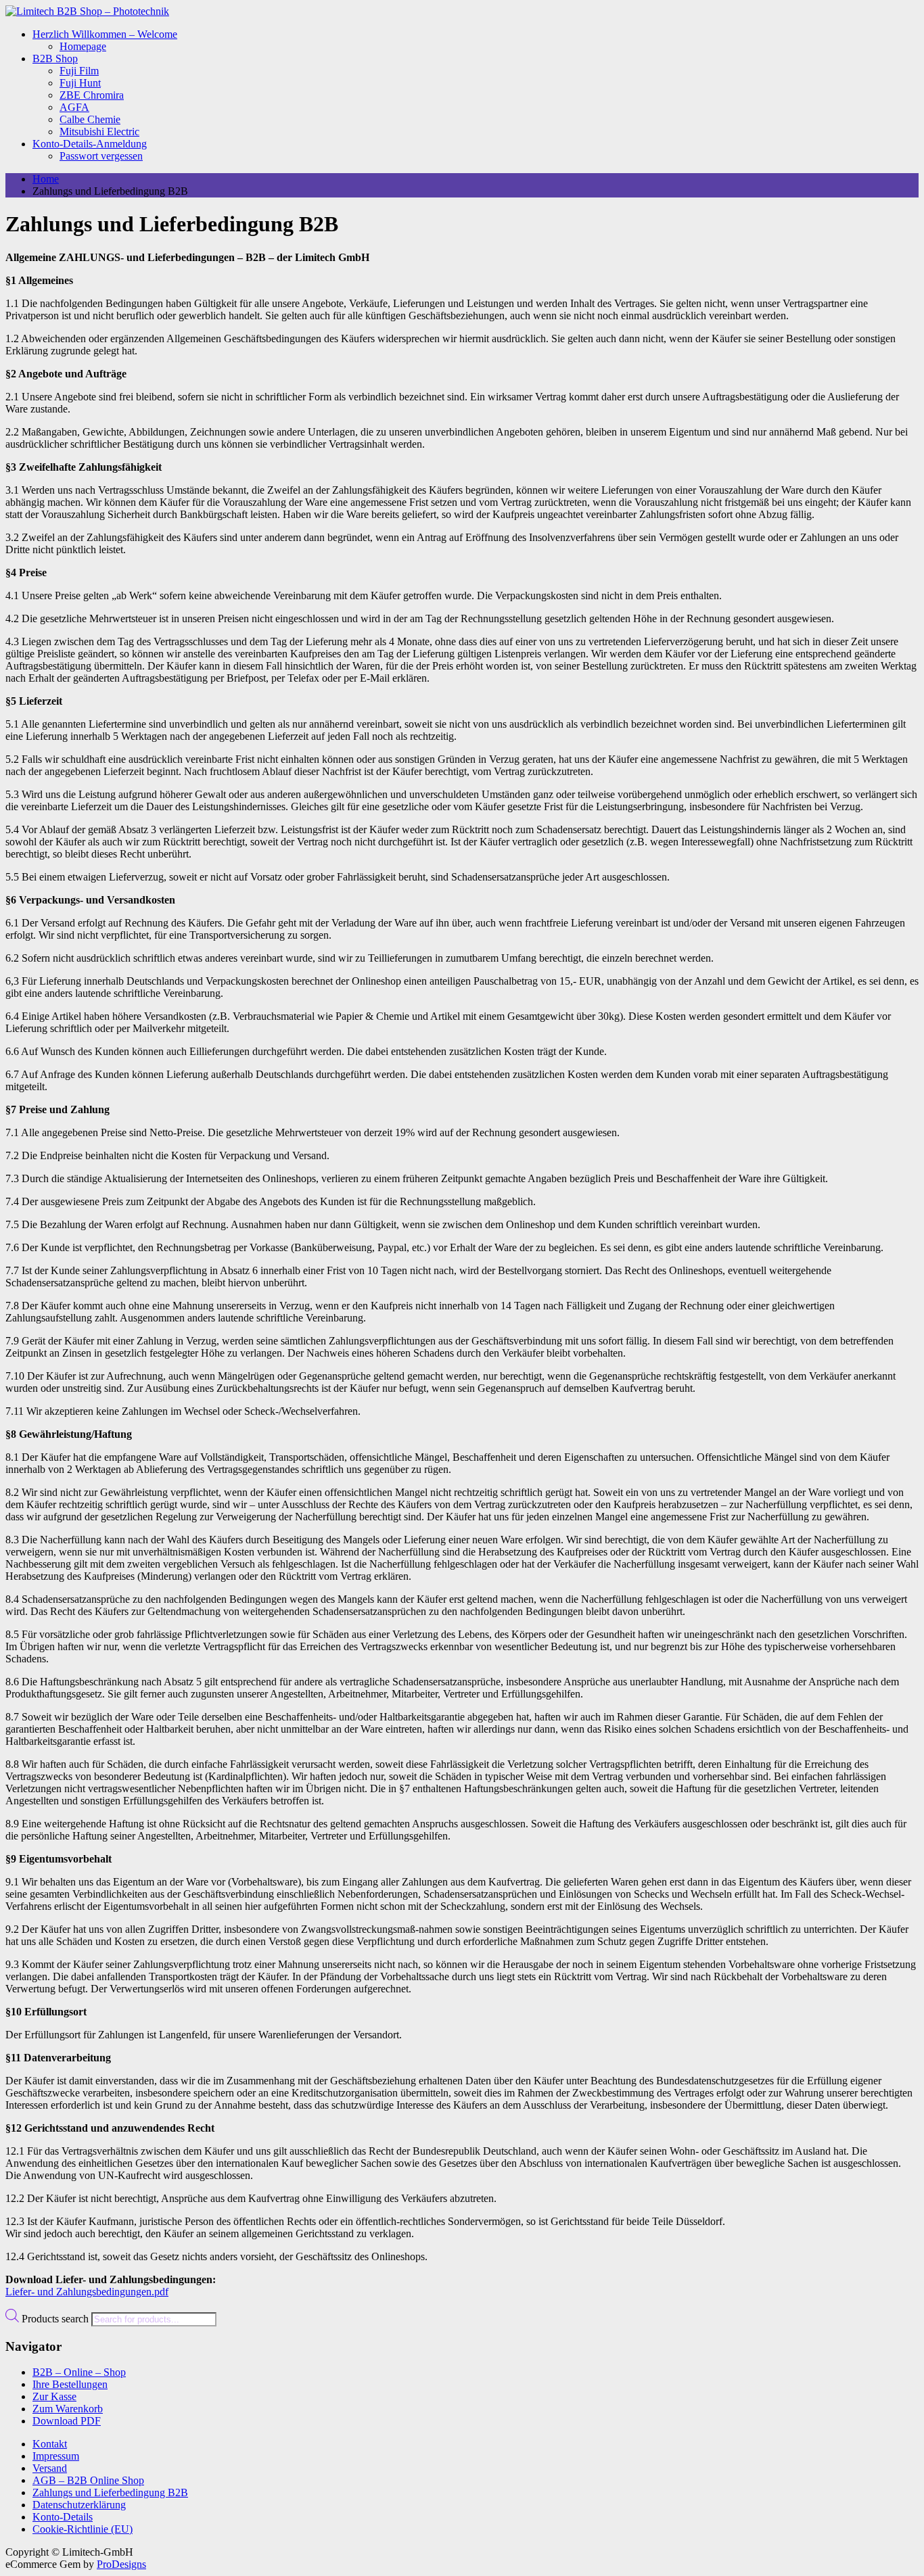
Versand (50, 2468)
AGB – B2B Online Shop (88, 2480)
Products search (56, 2319)
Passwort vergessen (101, 156)
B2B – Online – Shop (79, 2372)
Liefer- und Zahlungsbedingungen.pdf (87, 2292)
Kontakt (50, 2444)
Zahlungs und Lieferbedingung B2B (110, 2492)
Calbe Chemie (90, 119)
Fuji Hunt (80, 83)
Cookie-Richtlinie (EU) (83, 2529)
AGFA (74, 107)
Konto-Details (63, 2517)
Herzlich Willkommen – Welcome (105, 34)
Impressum (56, 2456)
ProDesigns (121, 2564)
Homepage (83, 46)
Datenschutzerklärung (79, 2505)
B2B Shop (55, 58)
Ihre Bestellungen (70, 2384)
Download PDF (67, 2421)
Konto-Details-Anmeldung (90, 144)
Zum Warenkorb (68, 2409)
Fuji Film (79, 71)
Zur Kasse (54, 2396)
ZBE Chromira (92, 95)
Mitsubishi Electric (99, 132)
